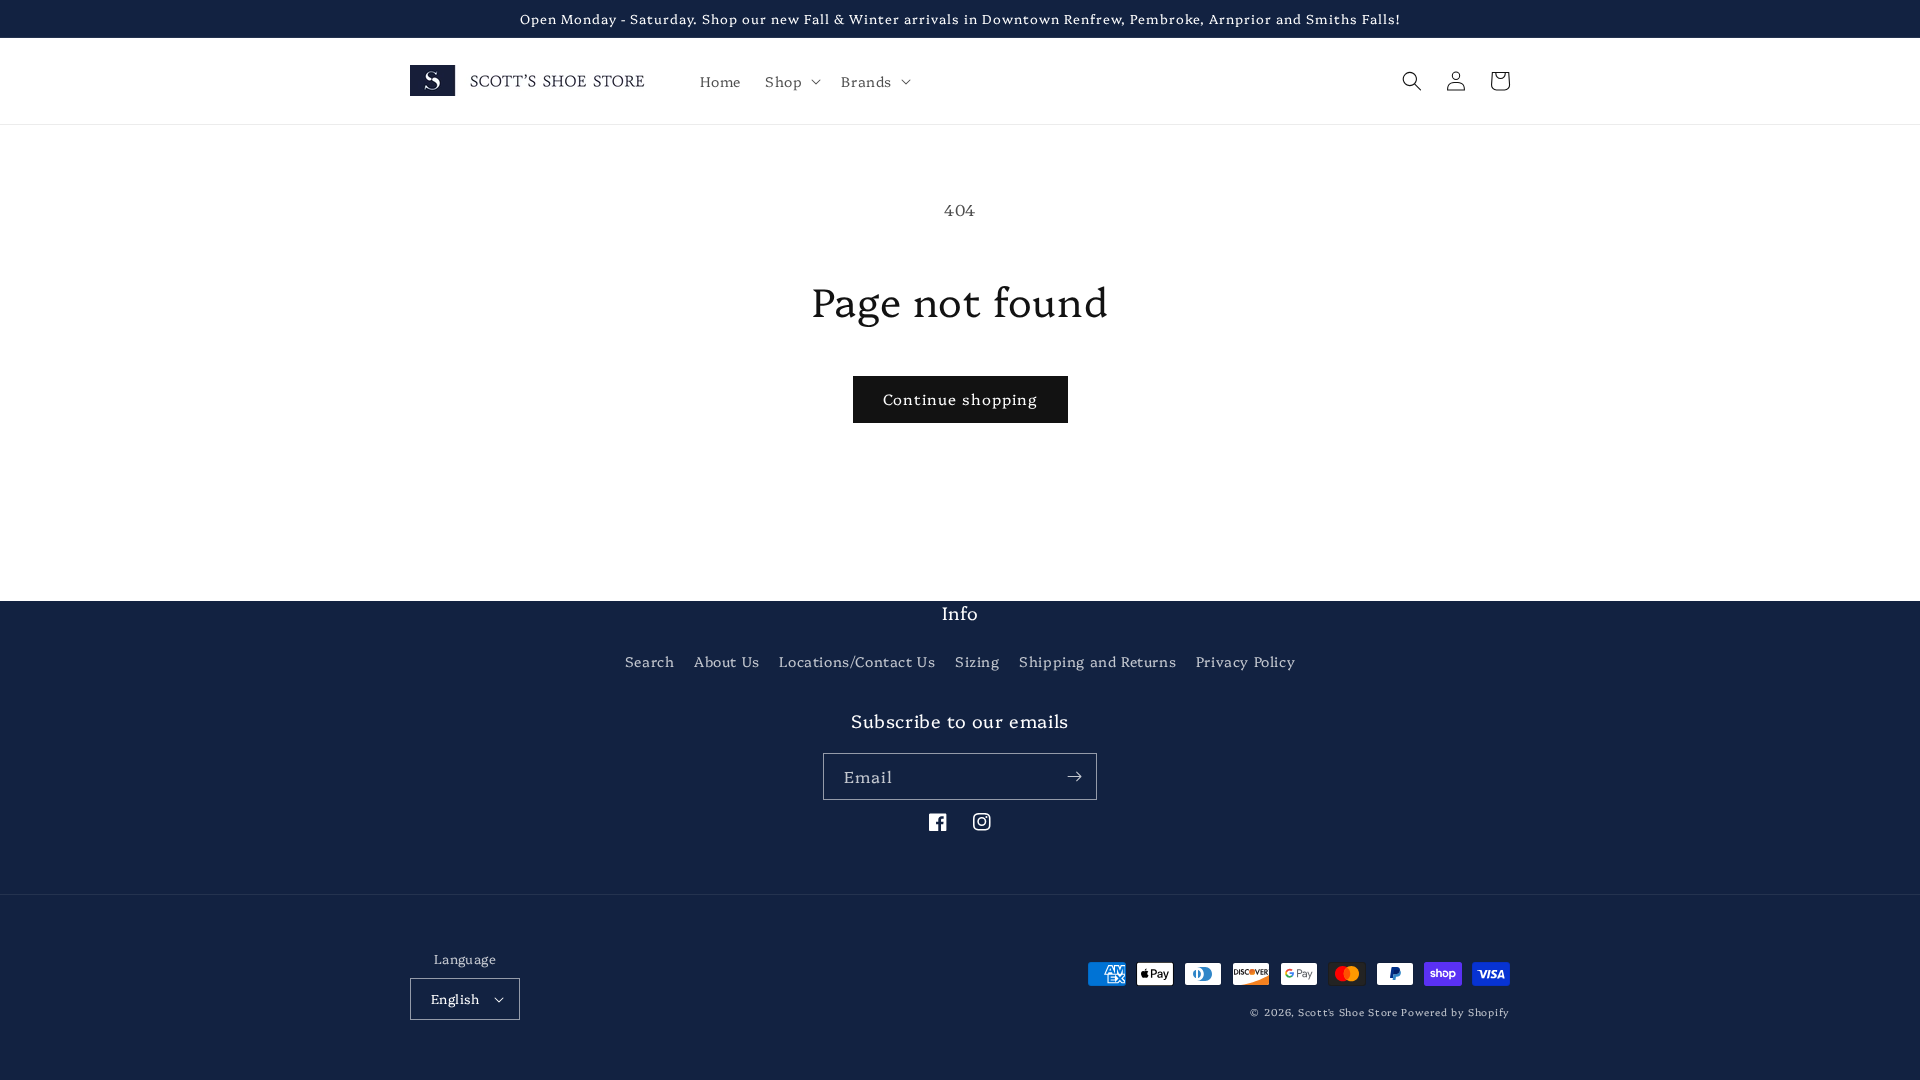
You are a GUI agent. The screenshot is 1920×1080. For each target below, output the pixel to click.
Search (650, 661)
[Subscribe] (1074, 776)
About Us (727, 661)
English (455, 998)
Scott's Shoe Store (1348, 1012)
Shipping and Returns (1097, 661)
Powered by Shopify (1455, 1012)
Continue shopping (960, 398)
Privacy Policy (1245, 661)
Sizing (977, 661)
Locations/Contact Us (857, 661)
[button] (791, 81)
